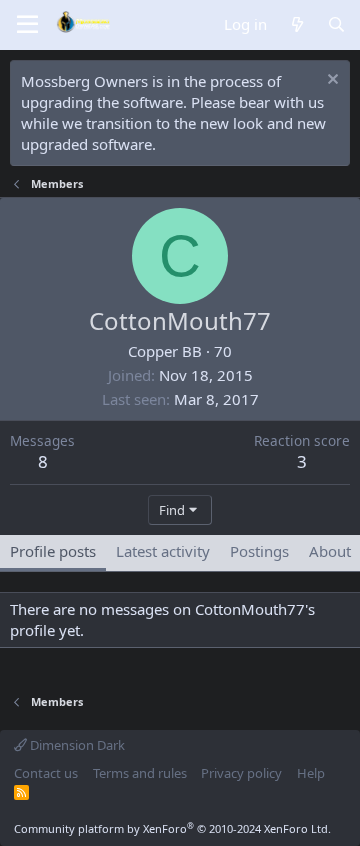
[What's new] (296, 24)
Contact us (46, 773)
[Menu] (27, 25)
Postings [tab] (259, 551)
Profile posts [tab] (53, 551)
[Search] (336, 24)
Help (311, 773)
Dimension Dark (76, 745)
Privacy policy (241, 773)
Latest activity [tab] (163, 551)
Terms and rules (140, 773)
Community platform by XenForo (172, 828)
